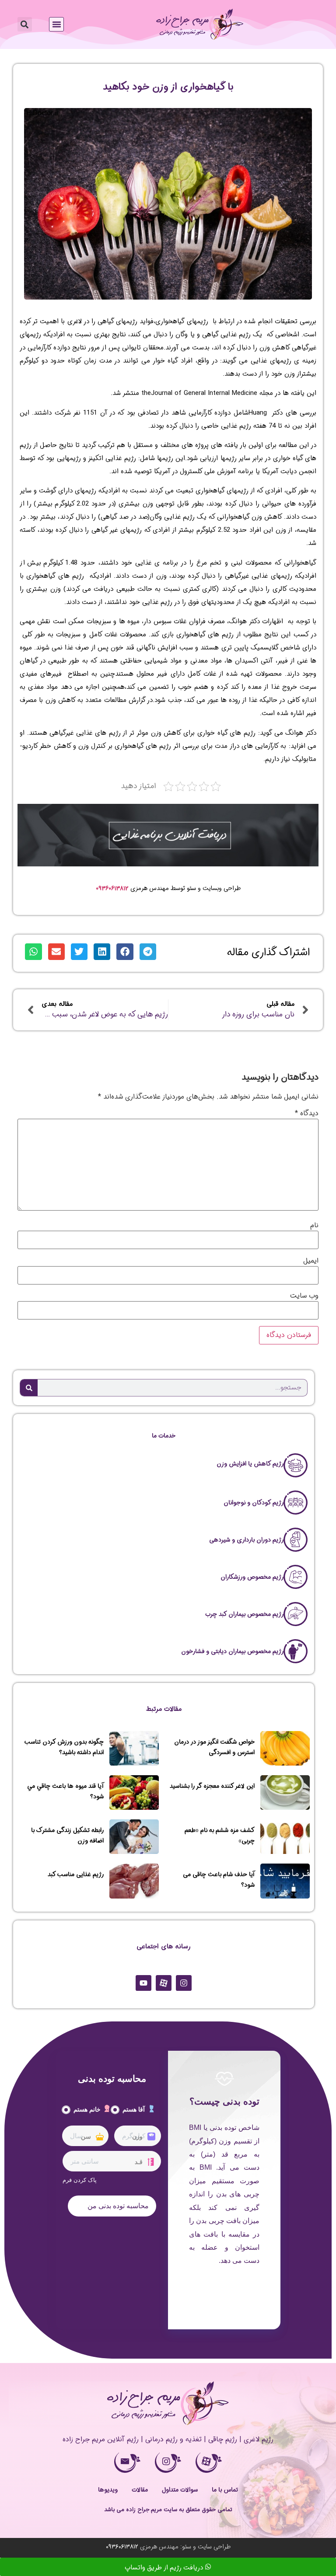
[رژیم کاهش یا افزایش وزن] (296, 1465)
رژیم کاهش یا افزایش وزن (250, 1464)
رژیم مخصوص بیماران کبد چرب (244, 1614)
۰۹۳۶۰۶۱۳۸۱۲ (112, 888)
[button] (56, 24)
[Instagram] (184, 1983)
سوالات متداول (180, 2490)
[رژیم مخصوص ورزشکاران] (296, 1577)
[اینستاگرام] (168, 2463)
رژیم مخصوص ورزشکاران (252, 1577)
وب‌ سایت (304, 1296)
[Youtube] (143, 1983)
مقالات (140, 2490)
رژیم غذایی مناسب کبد (76, 1874)
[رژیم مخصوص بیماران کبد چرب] (296, 1614)
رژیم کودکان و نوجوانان (254, 1503)
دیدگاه (307, 1113)
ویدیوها (108, 2490)
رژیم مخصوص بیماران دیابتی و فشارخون (232, 1651)
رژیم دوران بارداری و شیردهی (246, 1540)
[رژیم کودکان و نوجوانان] (296, 1503)
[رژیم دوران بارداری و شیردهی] (296, 1540)
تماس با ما (225, 2490)
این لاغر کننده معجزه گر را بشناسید (212, 1786)
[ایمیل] (127, 2463)
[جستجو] (29, 1388)
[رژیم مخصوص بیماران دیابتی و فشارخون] (296, 1651)
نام (314, 1225)
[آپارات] (209, 2463)
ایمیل (311, 1261)
